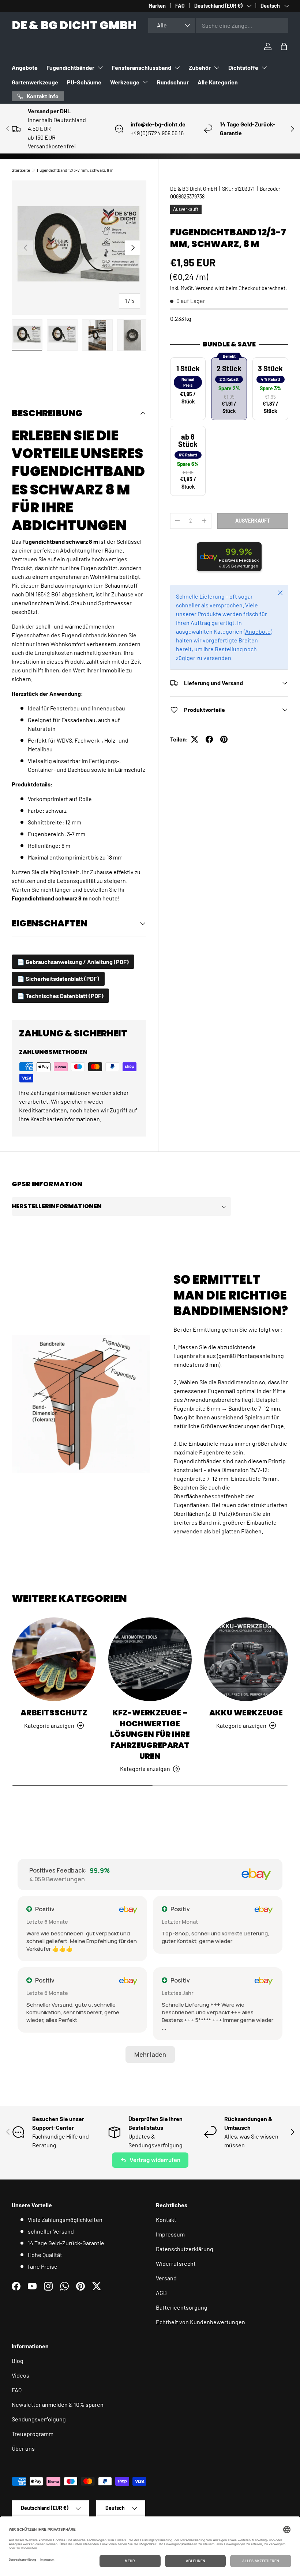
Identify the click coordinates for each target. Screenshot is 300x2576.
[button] (284, 46)
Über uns (23, 2448)
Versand (205, 288)
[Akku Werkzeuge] (246, 1659)
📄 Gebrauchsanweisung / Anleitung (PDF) (73, 962)
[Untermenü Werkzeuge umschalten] (145, 82)
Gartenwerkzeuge (35, 82)
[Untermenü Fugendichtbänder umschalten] (100, 68)
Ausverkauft (253, 521)
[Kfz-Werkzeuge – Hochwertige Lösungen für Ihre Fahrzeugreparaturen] (150, 1659)
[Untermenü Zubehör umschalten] (217, 68)
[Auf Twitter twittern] (195, 739)
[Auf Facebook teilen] (209, 739)
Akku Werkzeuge (246, 1713)
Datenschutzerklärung (185, 2249)
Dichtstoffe (243, 67)
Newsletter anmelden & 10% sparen (58, 2404)
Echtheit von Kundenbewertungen (200, 2322)
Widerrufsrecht (176, 2263)
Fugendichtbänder (70, 67)
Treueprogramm (33, 2434)
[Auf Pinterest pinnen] (224, 739)
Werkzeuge (125, 82)
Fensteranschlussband (142, 67)
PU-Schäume (84, 82)
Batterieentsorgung (182, 2307)
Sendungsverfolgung (39, 2419)
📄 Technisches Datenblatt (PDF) (60, 996)
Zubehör (200, 67)
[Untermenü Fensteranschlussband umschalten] (177, 68)
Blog (18, 2361)
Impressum (170, 2234)
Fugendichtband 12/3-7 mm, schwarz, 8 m (75, 170)
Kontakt (166, 2220)
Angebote (25, 67)
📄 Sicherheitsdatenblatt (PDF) (58, 978)
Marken (157, 6)
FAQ (180, 6)
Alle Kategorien (218, 82)
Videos (20, 2375)
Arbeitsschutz (54, 1713)
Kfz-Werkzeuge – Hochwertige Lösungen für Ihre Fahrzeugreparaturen (150, 1734)
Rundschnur (173, 82)
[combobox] (218, 25)
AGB (161, 2293)
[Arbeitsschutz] (54, 1659)
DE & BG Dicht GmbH (194, 189)
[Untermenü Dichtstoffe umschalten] (264, 68)
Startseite (21, 170)
